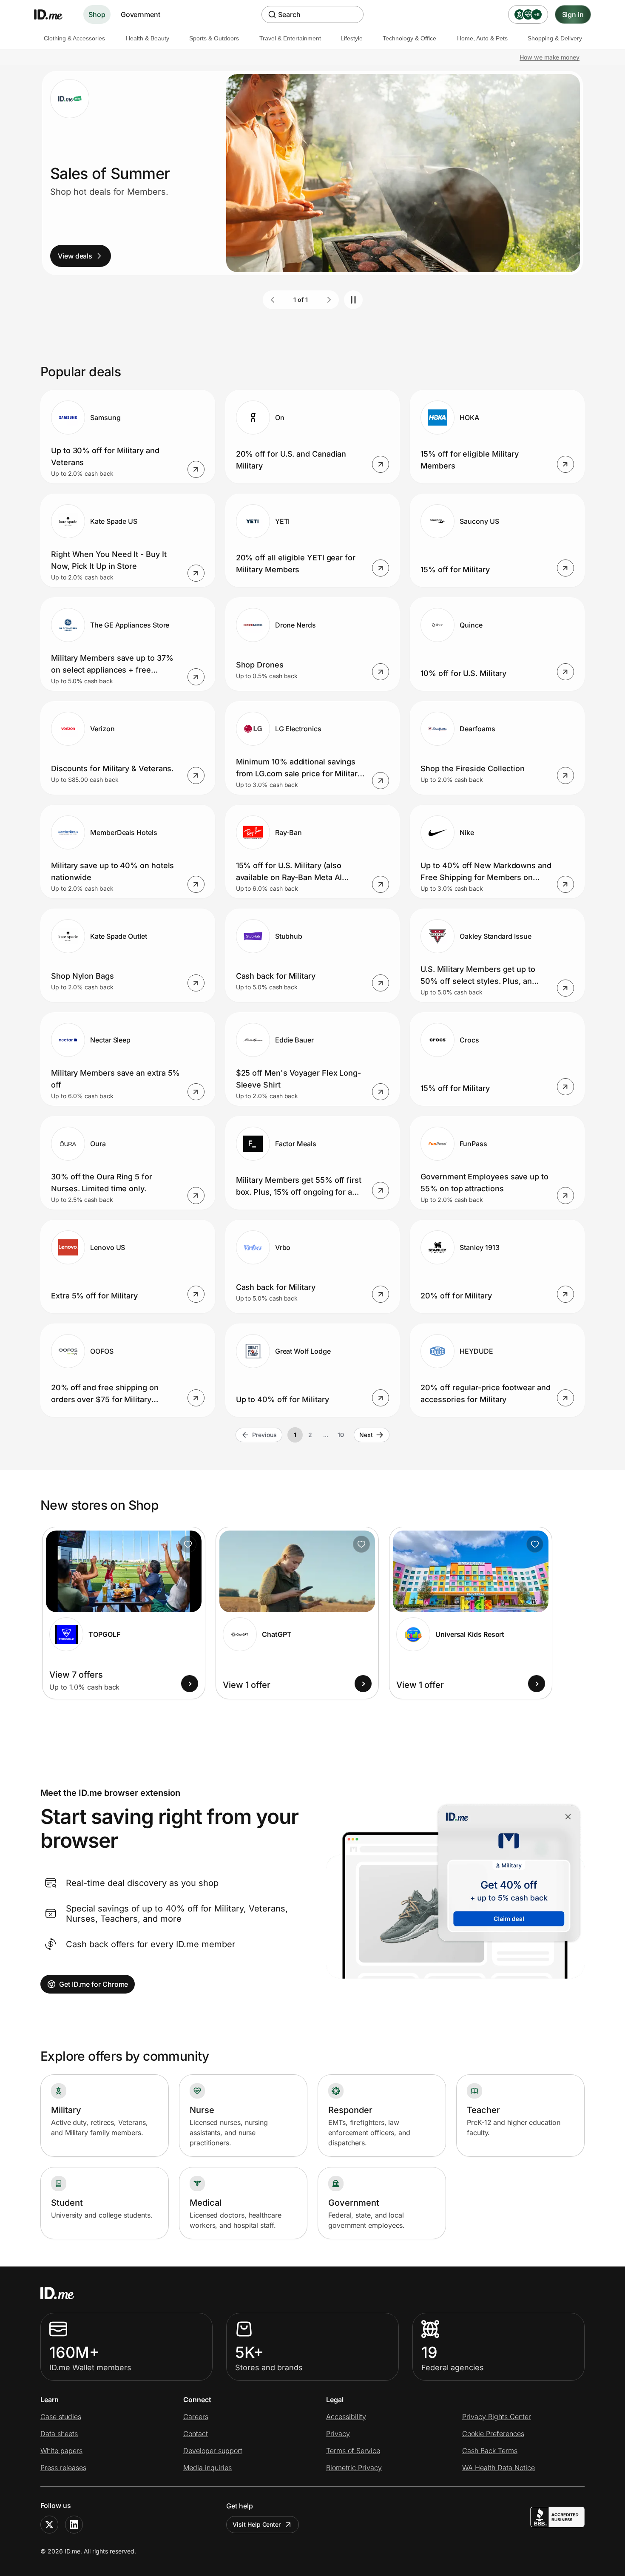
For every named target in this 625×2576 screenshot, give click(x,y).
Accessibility (346, 2417)
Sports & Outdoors (214, 38)
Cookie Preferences (493, 2434)
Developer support (213, 2451)
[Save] (188, 1544)
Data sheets (59, 2434)
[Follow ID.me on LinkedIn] (74, 2525)
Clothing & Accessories (74, 38)
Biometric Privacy (354, 2468)
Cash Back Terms (490, 2451)
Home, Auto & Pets (482, 38)
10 (341, 1435)
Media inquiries (207, 2468)
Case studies (61, 2417)
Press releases (63, 2468)
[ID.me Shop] (54, 14)
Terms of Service (353, 2451)
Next (366, 1435)
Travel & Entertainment (290, 38)
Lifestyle (352, 38)
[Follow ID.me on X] (49, 2525)
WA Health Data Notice (499, 2468)
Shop (97, 14)
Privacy (338, 2434)
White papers (61, 2451)
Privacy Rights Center (497, 2417)
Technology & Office (409, 38)
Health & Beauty (148, 38)
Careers (196, 2417)
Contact (196, 2434)
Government (141, 14)
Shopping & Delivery (555, 38)
